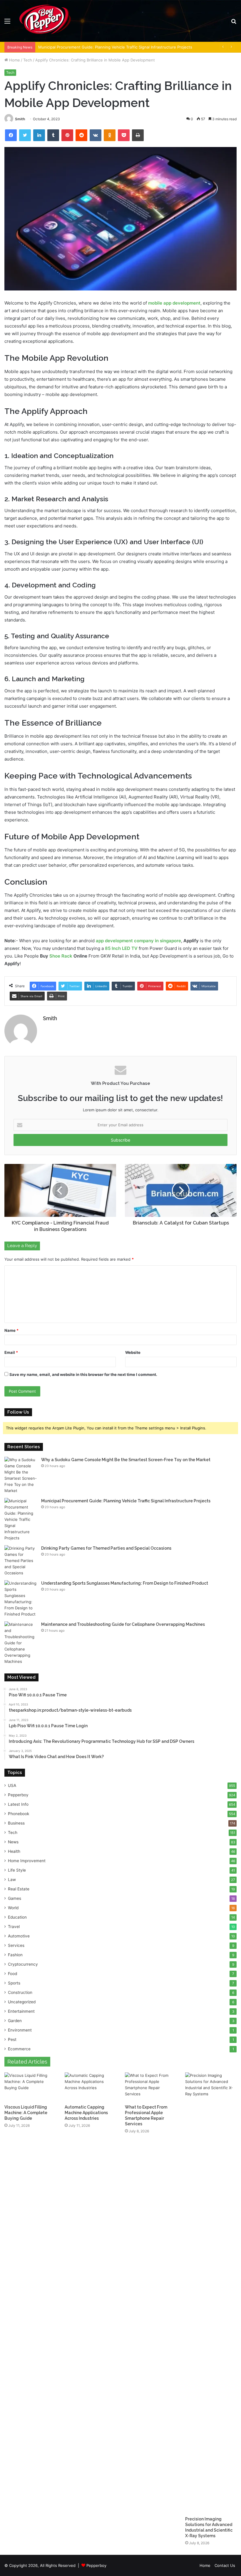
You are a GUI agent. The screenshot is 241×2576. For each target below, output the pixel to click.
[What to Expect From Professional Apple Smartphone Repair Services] (151, 2087)
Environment (20, 2030)
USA (12, 1785)
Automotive (19, 1936)
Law (12, 1880)
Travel (14, 1927)
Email (11, 1352)
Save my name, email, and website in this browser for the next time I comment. (83, 1374)
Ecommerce (19, 2049)
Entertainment (21, 2011)
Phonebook (19, 1814)
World (13, 1908)
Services (16, 1945)
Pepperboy (18, 1795)
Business (16, 1823)
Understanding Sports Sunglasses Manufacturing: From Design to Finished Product (125, 1583)
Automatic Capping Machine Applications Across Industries (86, 2113)
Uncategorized (22, 2002)
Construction (20, 1992)
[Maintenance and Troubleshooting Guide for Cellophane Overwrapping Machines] (21, 1643)
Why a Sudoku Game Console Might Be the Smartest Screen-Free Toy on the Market (126, 1460)
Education (17, 1917)
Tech (28, 60)
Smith (20, 119)
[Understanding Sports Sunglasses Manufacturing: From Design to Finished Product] (21, 1599)
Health (14, 1851)
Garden (15, 2021)
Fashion (15, 1955)
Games (15, 1898)
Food (12, 1974)
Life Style (17, 1870)
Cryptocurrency (23, 1964)
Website (133, 1352)
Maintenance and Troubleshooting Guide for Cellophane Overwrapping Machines (123, 1624)
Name (11, 1330)
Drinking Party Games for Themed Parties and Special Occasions (106, 1548)
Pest (12, 2039)
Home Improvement (27, 1861)
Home (14, 60)
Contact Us (225, 2565)
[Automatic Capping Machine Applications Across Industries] (90, 2087)
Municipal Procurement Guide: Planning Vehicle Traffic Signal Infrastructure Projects (126, 1501)
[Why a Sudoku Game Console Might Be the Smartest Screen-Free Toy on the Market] (21, 1475)
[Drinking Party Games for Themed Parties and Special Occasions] (21, 1561)
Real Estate (19, 1889)
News (13, 1842)
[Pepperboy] (45, 21)
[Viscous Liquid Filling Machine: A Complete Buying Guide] (30, 2087)
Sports (14, 1983)
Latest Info (18, 1804)
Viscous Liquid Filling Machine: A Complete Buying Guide (26, 2113)
